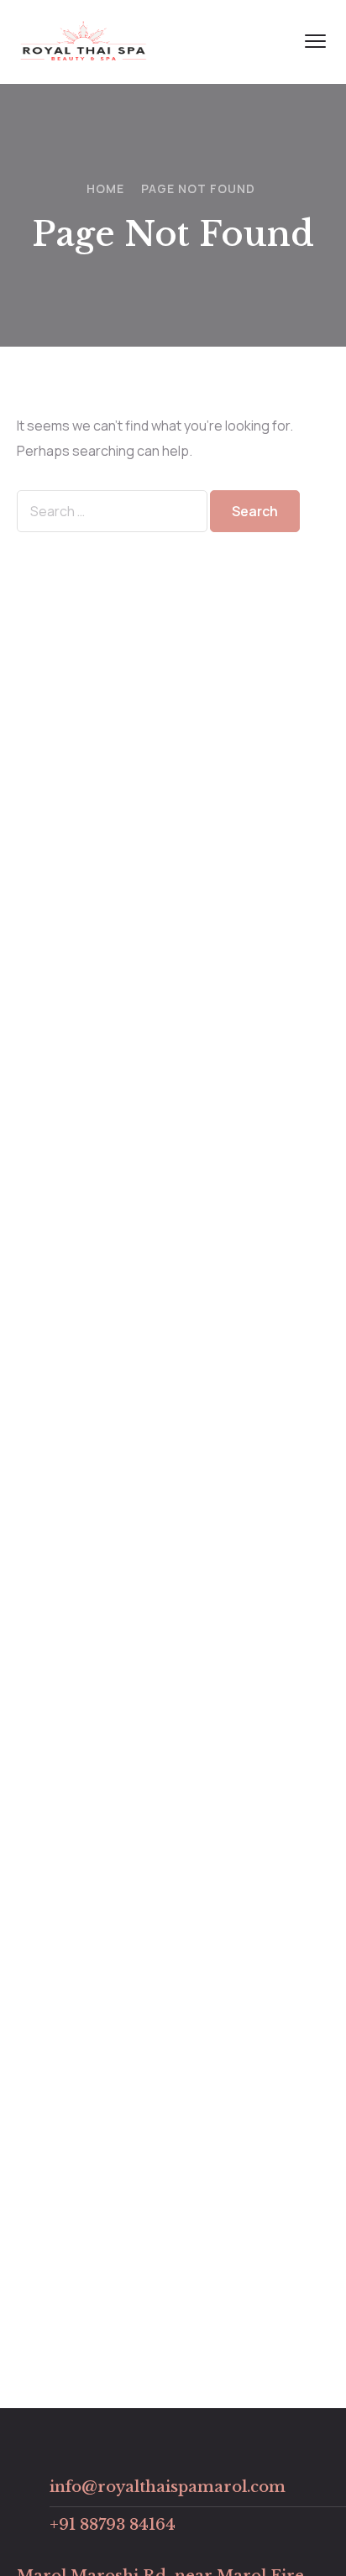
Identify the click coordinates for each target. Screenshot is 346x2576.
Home (105, 188)
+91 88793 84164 (113, 2525)
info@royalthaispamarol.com (168, 2487)
